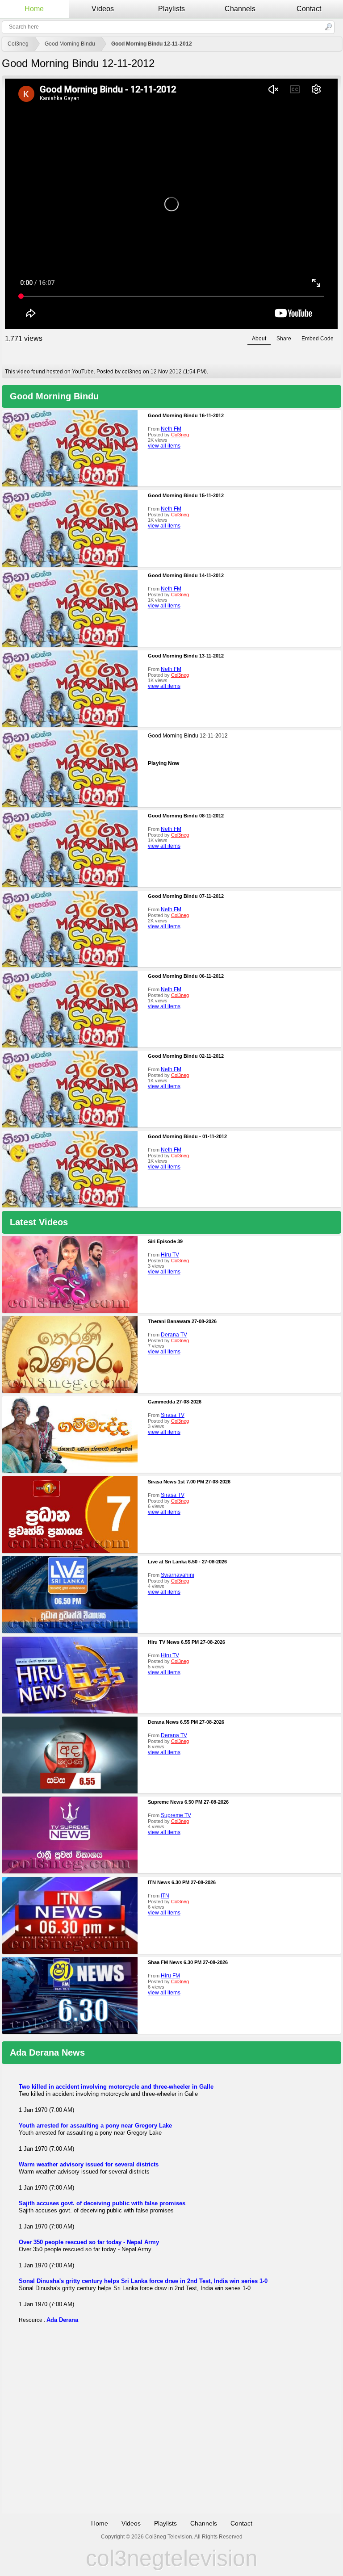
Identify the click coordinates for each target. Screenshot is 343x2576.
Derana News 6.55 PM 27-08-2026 (186, 1722)
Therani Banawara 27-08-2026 (182, 1321)
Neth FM (171, 429)
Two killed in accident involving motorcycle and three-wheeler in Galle (116, 2087)
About (259, 339)
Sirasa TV (173, 1415)
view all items (164, 446)
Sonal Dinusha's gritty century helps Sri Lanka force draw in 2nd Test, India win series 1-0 (143, 2281)
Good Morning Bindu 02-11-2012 (186, 1056)
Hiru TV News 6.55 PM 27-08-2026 (186, 1642)
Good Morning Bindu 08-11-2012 (186, 816)
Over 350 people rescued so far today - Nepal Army (89, 2242)
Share (284, 339)
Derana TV (174, 1335)
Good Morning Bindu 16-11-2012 (186, 415)
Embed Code (318, 339)
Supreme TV (176, 1815)
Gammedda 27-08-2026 (175, 1402)
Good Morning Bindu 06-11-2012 (186, 976)
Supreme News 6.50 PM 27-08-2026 (188, 1802)
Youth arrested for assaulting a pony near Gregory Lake (95, 2126)
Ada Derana (62, 2320)
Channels (240, 9)
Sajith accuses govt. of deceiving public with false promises (102, 2203)
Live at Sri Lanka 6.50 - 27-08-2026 (187, 1562)
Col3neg (18, 44)
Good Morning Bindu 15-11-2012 (186, 495)
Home (34, 9)
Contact (309, 9)
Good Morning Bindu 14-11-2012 (186, 575)
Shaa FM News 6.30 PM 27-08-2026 (188, 1962)
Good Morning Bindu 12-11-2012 (152, 44)
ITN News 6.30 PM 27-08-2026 (182, 1882)
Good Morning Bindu (70, 44)
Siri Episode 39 (165, 1241)
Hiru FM (170, 1976)
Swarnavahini (178, 1575)
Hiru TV (170, 1255)
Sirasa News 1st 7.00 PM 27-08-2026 (189, 1482)
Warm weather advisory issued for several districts (89, 2164)
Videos (103, 9)
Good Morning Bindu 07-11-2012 (186, 896)
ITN (165, 1896)
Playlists (171, 9)
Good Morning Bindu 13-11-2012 (186, 656)
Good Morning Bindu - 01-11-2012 (187, 1136)
